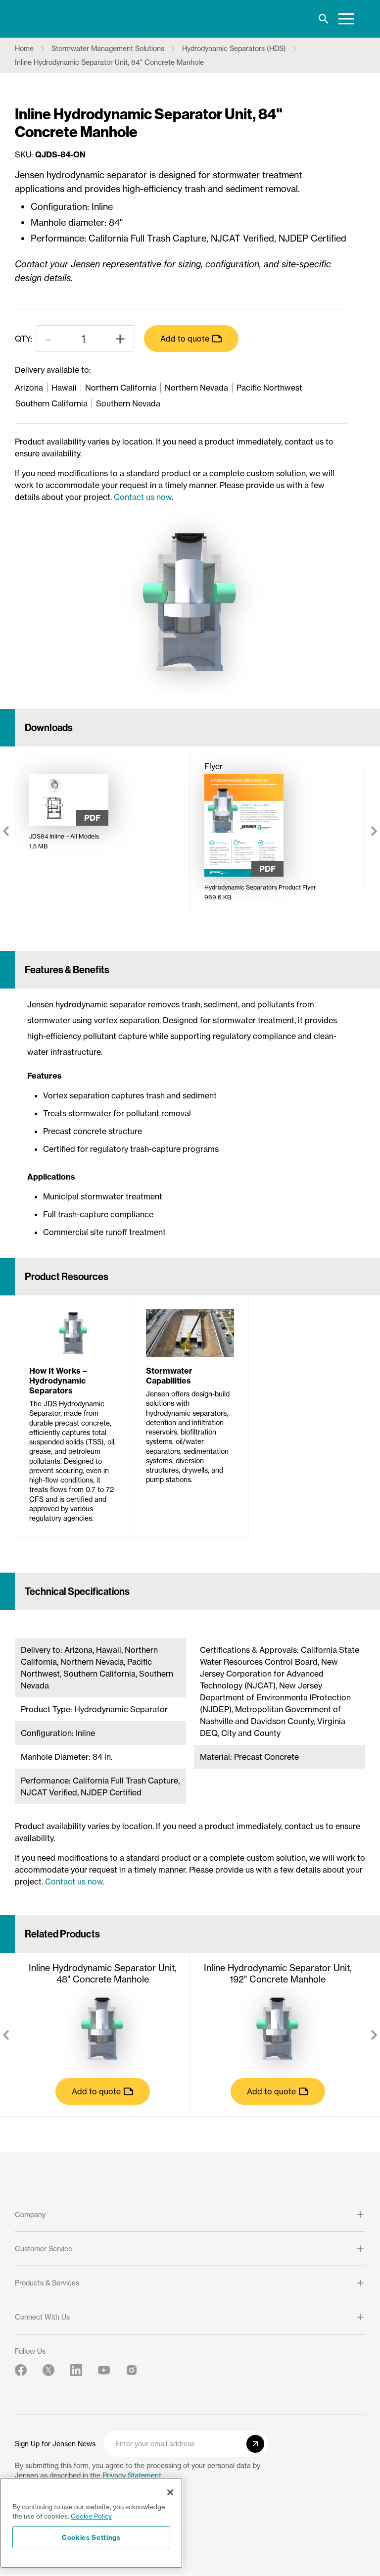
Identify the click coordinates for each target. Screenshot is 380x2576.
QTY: (24, 339)
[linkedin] (76, 2370)
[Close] (170, 2492)
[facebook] (21, 2370)
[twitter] (48, 2370)
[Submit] (255, 2444)
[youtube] (104, 2370)
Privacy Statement (132, 2476)
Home (24, 49)
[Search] (324, 19)
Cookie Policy (91, 2516)
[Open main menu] (346, 19)
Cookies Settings (91, 2537)
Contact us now (143, 497)
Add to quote (185, 339)
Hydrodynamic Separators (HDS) (234, 49)
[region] (91, 2523)
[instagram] (132, 2370)
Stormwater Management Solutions (108, 49)
